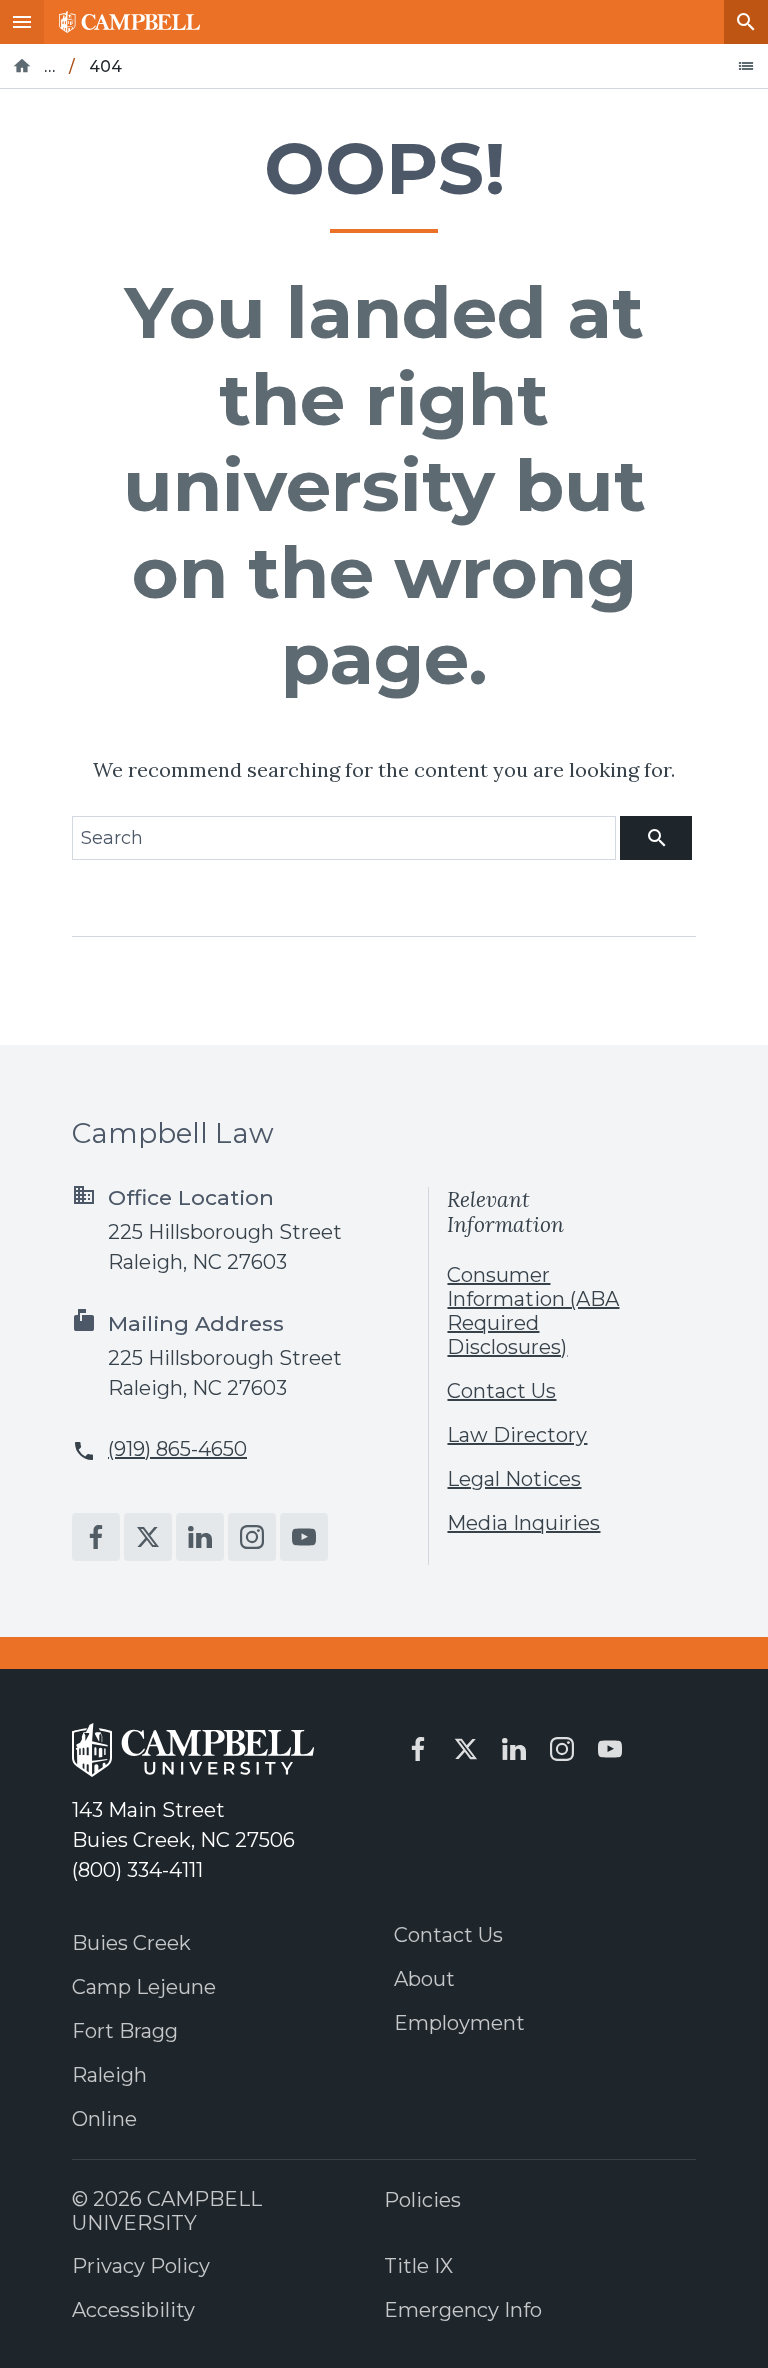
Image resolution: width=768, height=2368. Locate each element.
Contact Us (501, 1391)
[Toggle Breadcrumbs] (746, 66)
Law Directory (517, 1435)
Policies (422, 2200)
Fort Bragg (125, 2031)
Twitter (148, 1537)
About (424, 1979)
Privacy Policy (141, 2266)
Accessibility (133, 2310)
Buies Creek (131, 1943)
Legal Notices (514, 1479)
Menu (22, 22)
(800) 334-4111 (137, 1870)
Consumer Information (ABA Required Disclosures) (533, 1311)
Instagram (252, 1537)
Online (104, 2119)
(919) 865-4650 (177, 1449)
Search (746, 22)
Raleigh (109, 2075)
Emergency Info (463, 2310)
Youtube (304, 1537)
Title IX (418, 2266)
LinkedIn (200, 1537)
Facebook (96, 1537)
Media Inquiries (523, 1523)
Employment (459, 2023)
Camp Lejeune (144, 1987)
